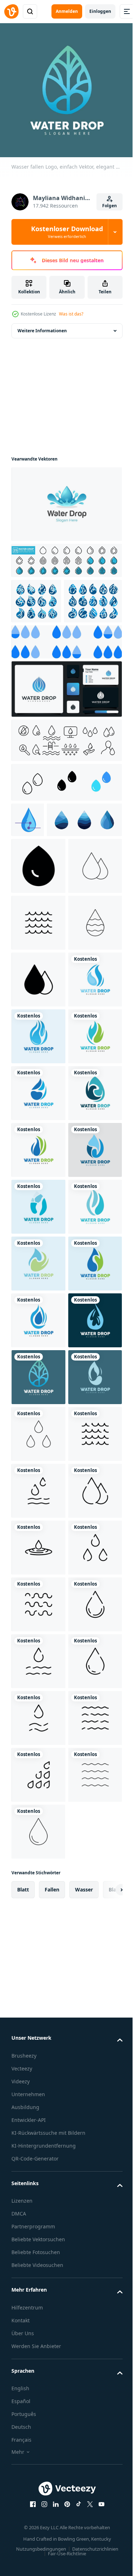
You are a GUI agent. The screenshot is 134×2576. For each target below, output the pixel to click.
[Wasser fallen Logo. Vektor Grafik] (49, 895)
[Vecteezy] (11, 11)
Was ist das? (71, 314)
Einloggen (100, 11)
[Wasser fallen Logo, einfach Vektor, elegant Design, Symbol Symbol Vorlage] (38, 1225)
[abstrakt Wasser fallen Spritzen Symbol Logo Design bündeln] (36, 596)
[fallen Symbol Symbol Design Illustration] (38, 941)
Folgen (110, 206)
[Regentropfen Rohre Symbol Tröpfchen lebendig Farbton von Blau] (28, 860)
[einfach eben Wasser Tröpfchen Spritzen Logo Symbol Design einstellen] (40, 641)
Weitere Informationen (42, 325)
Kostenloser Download (67, 232)
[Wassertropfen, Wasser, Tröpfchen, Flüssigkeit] (38, 2475)
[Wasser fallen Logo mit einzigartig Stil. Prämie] (66, 729)
